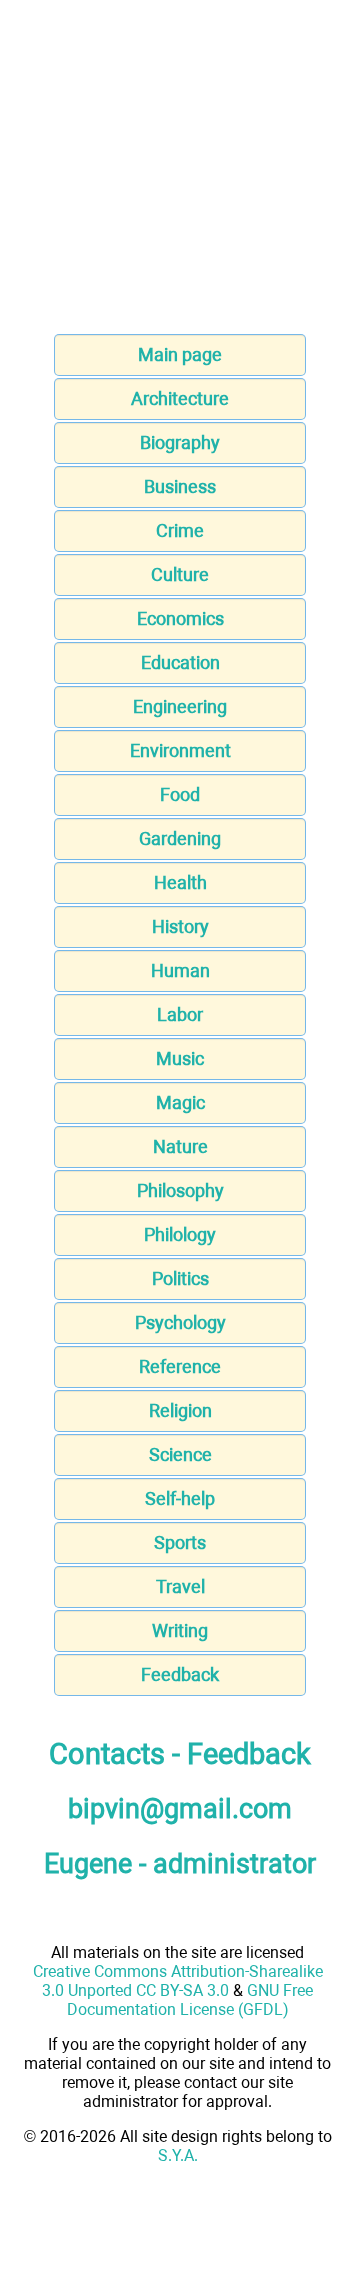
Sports (180, 1542)
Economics (180, 618)
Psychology (180, 1322)
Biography (180, 442)
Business (180, 486)
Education (180, 662)
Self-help (180, 1498)
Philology (180, 1234)
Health (180, 882)
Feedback (180, 1674)
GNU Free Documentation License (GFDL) (190, 2000)
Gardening (180, 838)
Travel (180, 1586)
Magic (180, 1102)
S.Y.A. (178, 2155)
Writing (180, 1630)
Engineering (180, 706)
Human (180, 970)
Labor (180, 1014)
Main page (180, 354)
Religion (180, 1410)
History (180, 926)
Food (180, 794)
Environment (180, 750)
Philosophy (180, 1190)
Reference (180, 1366)
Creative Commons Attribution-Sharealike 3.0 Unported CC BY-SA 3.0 (178, 1981)
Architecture (180, 398)
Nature (180, 1146)
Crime (180, 530)
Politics (180, 1278)
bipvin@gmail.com (180, 1809)
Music (180, 1058)
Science (180, 1454)
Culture (180, 574)
